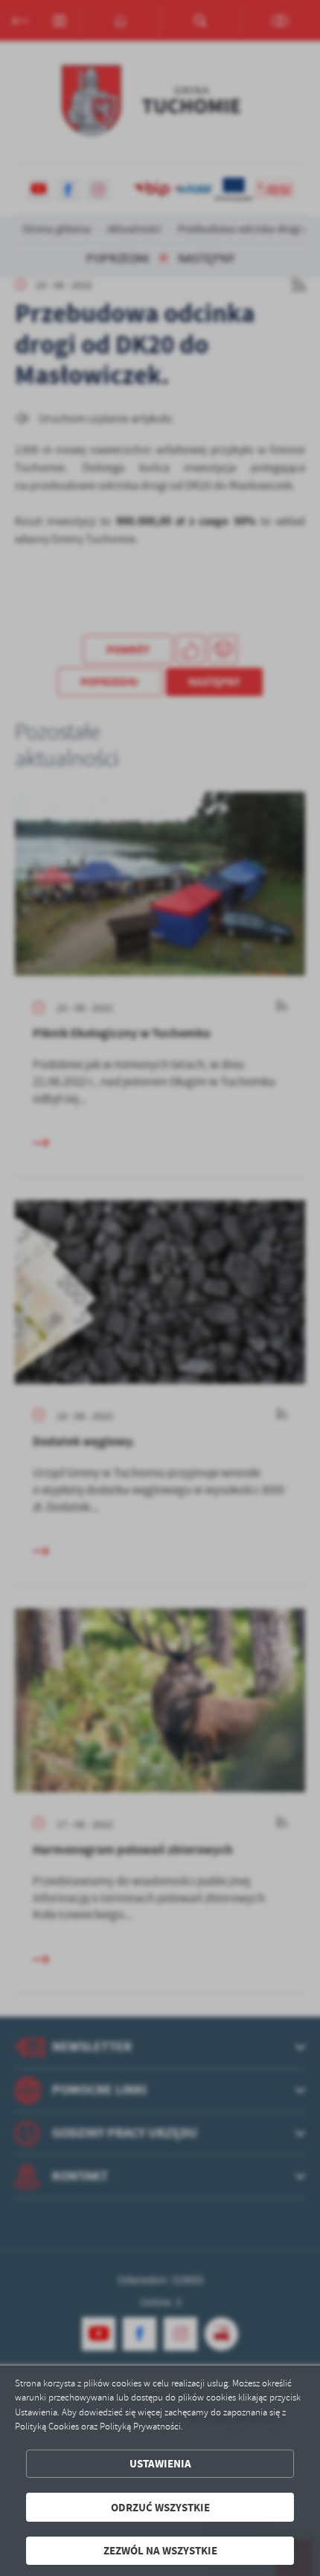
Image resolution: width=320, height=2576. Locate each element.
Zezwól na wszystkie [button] (160, 2550)
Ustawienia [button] (160, 2463)
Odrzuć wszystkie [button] (160, 2507)
